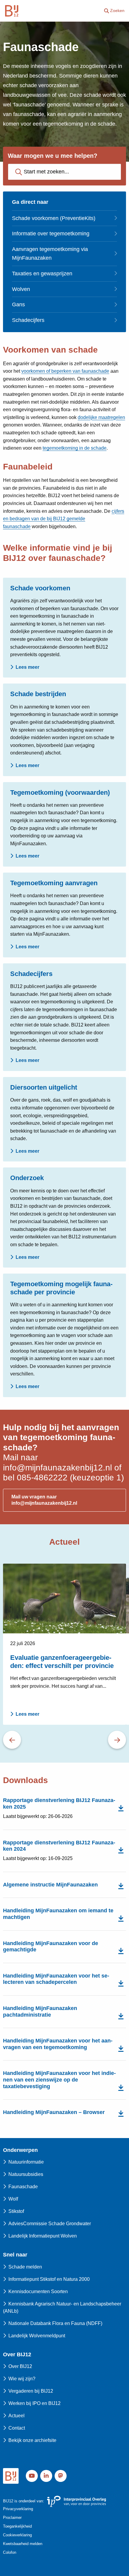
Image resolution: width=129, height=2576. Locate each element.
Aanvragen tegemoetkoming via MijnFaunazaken (50, 254)
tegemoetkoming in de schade (75, 448)
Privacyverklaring (18, 2509)
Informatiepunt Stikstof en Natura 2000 (49, 2279)
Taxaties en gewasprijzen (42, 274)
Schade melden (25, 2267)
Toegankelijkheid (17, 2526)
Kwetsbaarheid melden (23, 2544)
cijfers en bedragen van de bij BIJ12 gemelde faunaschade (64, 519)
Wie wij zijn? (22, 2379)
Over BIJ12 (20, 2366)
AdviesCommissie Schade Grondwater (50, 2224)
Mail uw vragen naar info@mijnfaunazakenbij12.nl (44, 1500)
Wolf (13, 2199)
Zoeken (117, 11)
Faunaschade (23, 2187)
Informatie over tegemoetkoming (51, 234)
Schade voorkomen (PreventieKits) (54, 218)
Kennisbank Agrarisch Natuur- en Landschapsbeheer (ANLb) (62, 2307)
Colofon (10, 2552)
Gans (18, 304)
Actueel (16, 2416)
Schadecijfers (28, 320)
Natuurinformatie (26, 2162)
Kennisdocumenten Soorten (38, 2291)
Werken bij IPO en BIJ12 (34, 2403)
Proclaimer (12, 2518)
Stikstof (16, 2211)
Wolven (21, 289)
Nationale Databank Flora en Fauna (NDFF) (55, 2323)
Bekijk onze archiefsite (32, 2440)
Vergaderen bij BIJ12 (31, 2391)
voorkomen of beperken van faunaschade (65, 371)
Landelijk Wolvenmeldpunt (37, 2336)
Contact (17, 2428)
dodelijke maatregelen (101, 417)
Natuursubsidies (26, 2174)
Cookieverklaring (17, 2535)
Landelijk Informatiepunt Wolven (43, 2236)
